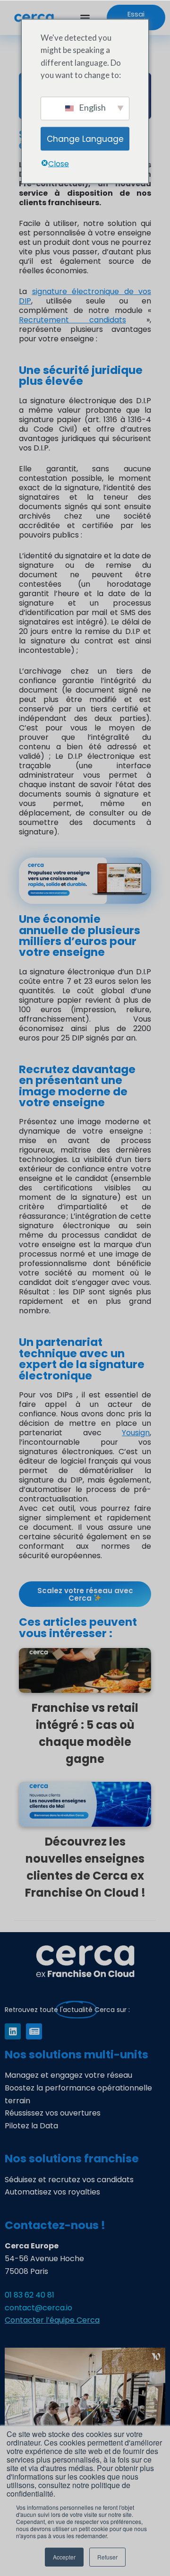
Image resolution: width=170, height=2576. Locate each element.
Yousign (136, 1433)
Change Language (85, 139)
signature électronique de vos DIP (85, 296)
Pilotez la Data (31, 2126)
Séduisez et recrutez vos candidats (69, 2180)
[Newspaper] (34, 2031)
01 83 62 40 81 (30, 2295)
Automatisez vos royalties (52, 2192)
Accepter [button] (64, 2557)
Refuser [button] (107, 2557)
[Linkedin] (13, 2031)
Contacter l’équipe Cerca (52, 2320)
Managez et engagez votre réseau (68, 2075)
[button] (85, 18)
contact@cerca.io (38, 2308)
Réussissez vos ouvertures (53, 2113)
